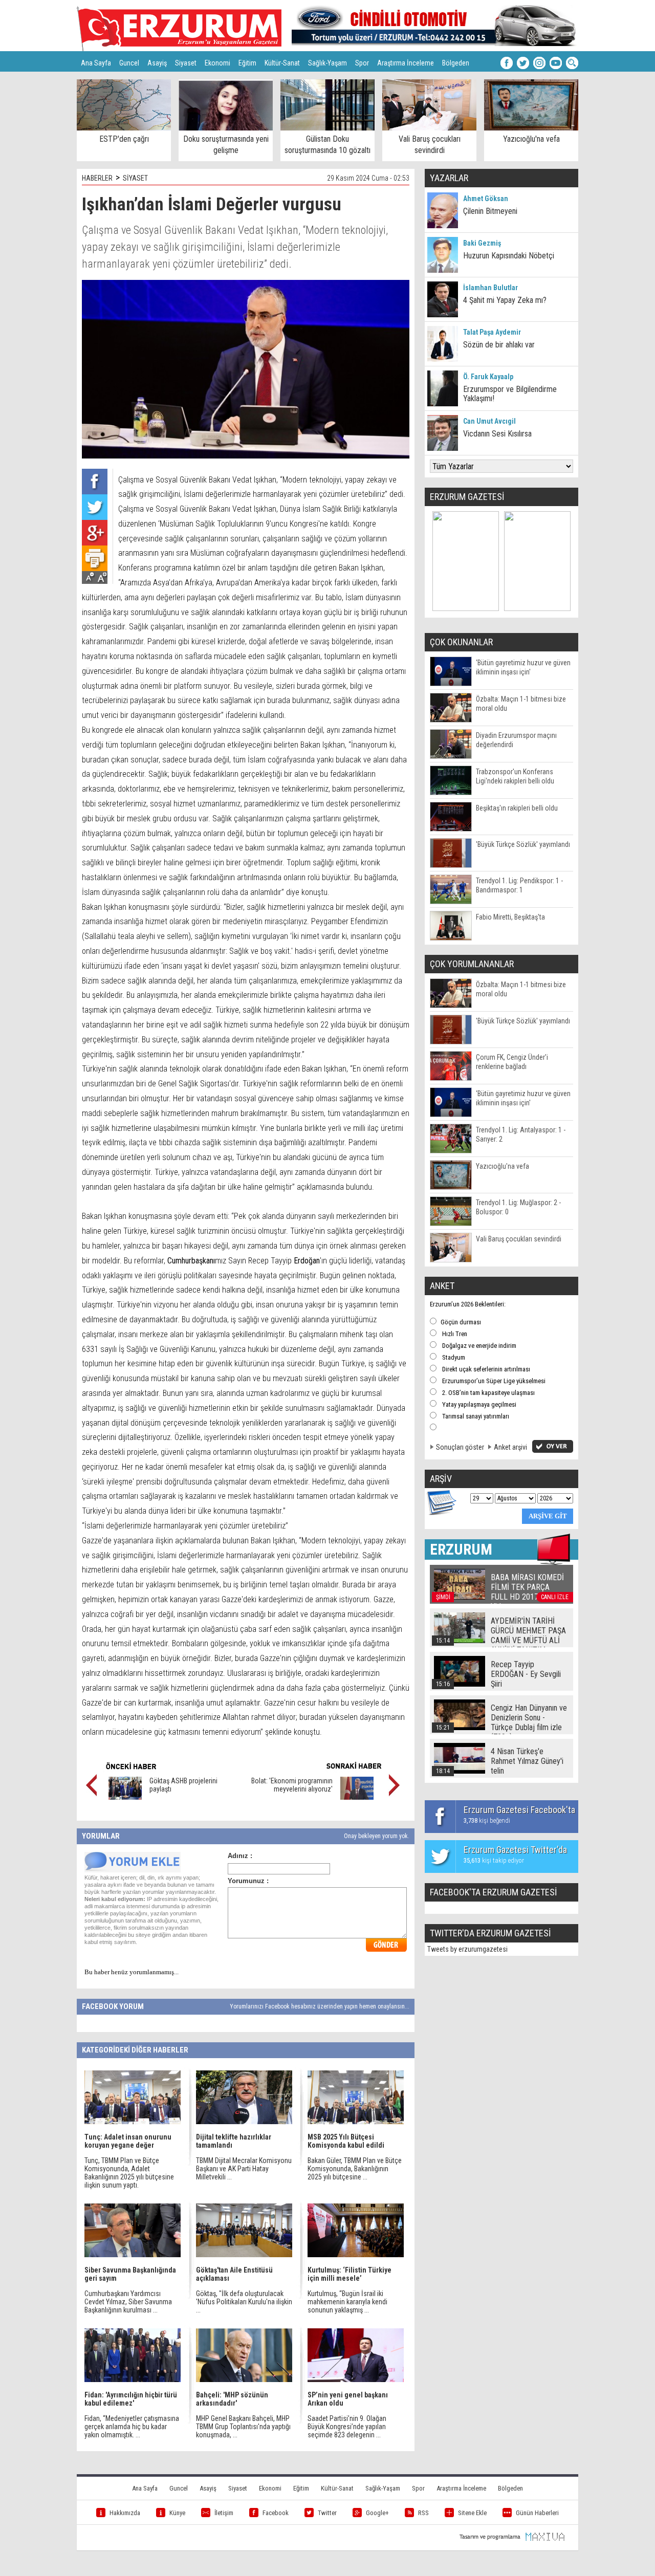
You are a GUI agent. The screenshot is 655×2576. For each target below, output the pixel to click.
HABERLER (97, 178)
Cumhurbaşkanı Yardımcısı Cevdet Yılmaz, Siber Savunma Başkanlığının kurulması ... (128, 2302)
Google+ (377, 2513)
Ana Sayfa (96, 63)
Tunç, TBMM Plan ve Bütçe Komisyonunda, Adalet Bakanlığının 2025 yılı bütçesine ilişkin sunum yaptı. (129, 2173)
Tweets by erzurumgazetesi (467, 1949)
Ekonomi (217, 63)
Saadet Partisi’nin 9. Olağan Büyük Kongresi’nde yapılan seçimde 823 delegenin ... (347, 2427)
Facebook (276, 2513)
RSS (423, 2513)
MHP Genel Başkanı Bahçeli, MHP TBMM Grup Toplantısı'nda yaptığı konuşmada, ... (243, 2427)
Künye (177, 2513)
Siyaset (186, 63)
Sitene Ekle (472, 2513)
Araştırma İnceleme (406, 63)
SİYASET (135, 178)
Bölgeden (456, 63)
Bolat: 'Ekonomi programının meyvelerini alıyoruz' (292, 1785)
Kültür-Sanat (282, 63)
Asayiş (157, 63)
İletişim (224, 2513)
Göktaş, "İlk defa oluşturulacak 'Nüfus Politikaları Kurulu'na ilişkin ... (244, 2302)
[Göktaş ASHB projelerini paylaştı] (125, 1797)
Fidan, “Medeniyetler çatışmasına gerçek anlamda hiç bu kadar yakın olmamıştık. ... (132, 2427)
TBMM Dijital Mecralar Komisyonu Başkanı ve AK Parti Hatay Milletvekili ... (244, 2169)
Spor (362, 63)
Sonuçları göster (460, 1447)
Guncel (129, 63)
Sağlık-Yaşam (327, 63)
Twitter (327, 2513)
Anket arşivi (510, 1447)
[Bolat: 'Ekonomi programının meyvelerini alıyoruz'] (357, 1797)
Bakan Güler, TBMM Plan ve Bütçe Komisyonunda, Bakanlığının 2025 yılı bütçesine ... (355, 2169)
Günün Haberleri (537, 2513)
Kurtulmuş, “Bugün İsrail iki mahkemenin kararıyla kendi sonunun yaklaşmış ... (347, 2302)
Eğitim (247, 63)
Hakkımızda (125, 2513)
